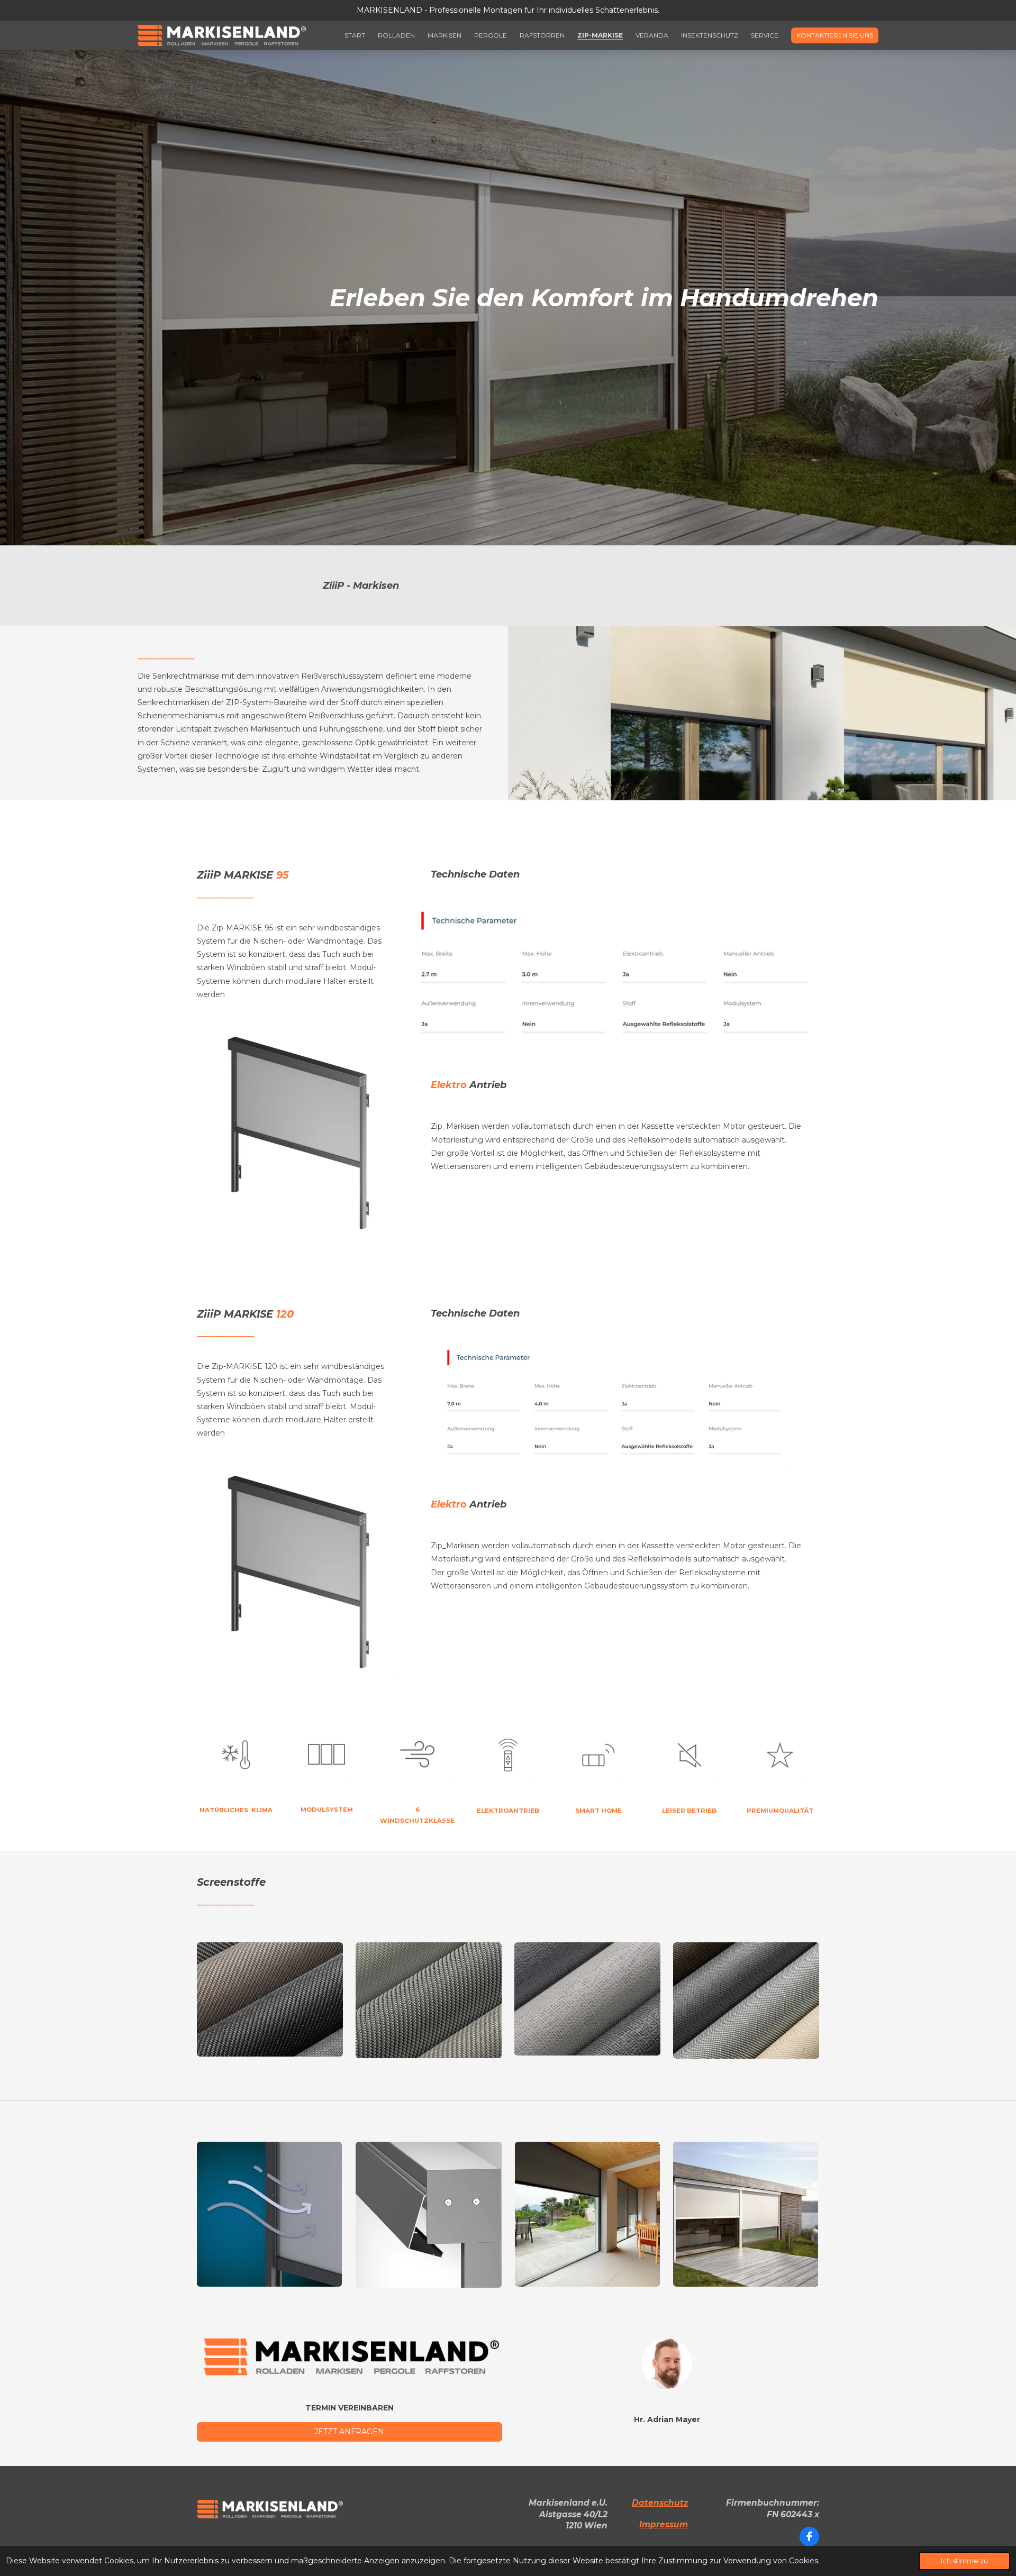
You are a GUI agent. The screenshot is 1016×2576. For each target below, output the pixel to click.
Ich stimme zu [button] (964, 2561)
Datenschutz (660, 2503)
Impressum (664, 2524)
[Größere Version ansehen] (298, 1132)
